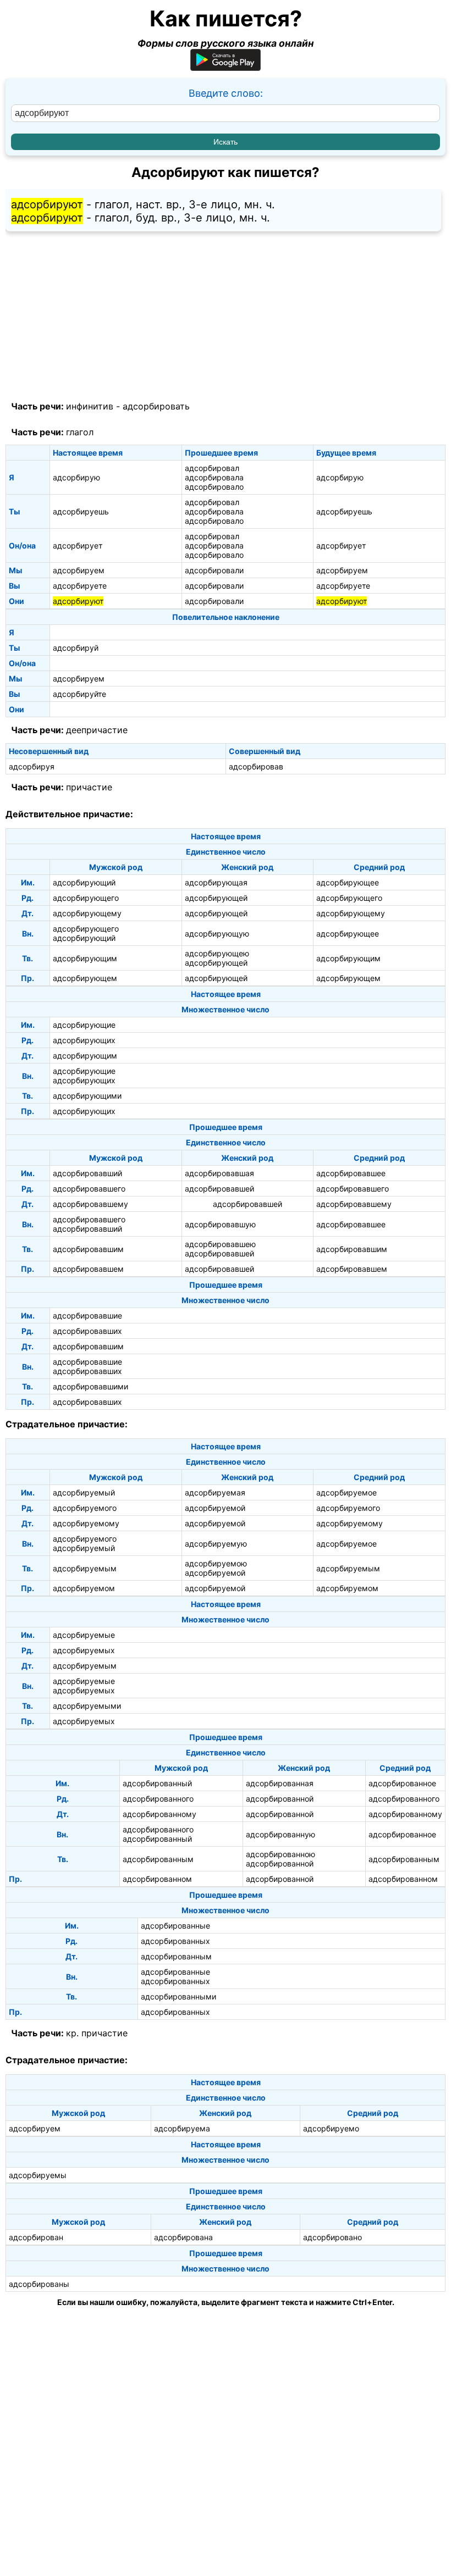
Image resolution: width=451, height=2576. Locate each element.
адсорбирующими (87, 1096)
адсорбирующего (86, 898)
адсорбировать (156, 406)
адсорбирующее (348, 882)
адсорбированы (39, 2284)
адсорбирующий (84, 882)
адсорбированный (157, 1783)
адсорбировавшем (88, 1269)
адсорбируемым (85, 1568)
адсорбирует (78, 545)
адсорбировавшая (219, 1173)
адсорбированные (175, 1926)
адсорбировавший (87, 1173)
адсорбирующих (84, 1040)
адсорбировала (214, 477)
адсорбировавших (87, 1331)
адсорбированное (402, 1783)
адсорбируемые (84, 1635)
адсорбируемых (84, 1650)
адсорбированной (280, 1799)
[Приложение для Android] (226, 67)
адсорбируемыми (87, 1706)
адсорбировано (332, 2237)
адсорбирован (36, 2237)
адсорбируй (76, 648)
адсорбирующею (217, 953)
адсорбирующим (85, 958)
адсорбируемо (331, 2128)
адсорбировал (212, 468)
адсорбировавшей (219, 1189)
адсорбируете (80, 586)
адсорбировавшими (90, 1386)
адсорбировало (214, 487)
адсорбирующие (84, 1025)
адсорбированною (280, 1854)
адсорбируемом (84, 1588)
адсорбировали (214, 570)
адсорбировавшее (351, 1173)
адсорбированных (175, 1941)
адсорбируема (182, 2128)
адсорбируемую (216, 1544)
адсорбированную (280, 1834)
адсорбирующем (85, 978)
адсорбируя (32, 766)
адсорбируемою (216, 1563)
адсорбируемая (215, 1492)
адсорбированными (178, 1996)
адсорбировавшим (88, 1249)
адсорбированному (159, 1814)
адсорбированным (158, 1859)
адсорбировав (256, 766)
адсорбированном (157, 1879)
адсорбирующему (87, 913)
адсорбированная (280, 1783)
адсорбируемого (85, 1508)
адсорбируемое (346, 1492)
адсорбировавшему (90, 1204)
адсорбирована (183, 2237)
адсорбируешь (81, 511)
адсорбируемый (84, 1492)
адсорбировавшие (87, 1315)
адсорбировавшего (89, 1189)
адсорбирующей (216, 898)
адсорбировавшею (220, 1244)
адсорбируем (79, 570)
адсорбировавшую (220, 1224)
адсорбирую (76, 477)
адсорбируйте (79, 694)
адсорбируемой (215, 1508)
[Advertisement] (226, 317)
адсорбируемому (86, 1523)
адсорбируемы (38, 2175)
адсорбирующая (216, 882)
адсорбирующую (217, 934)
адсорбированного (158, 1799)
